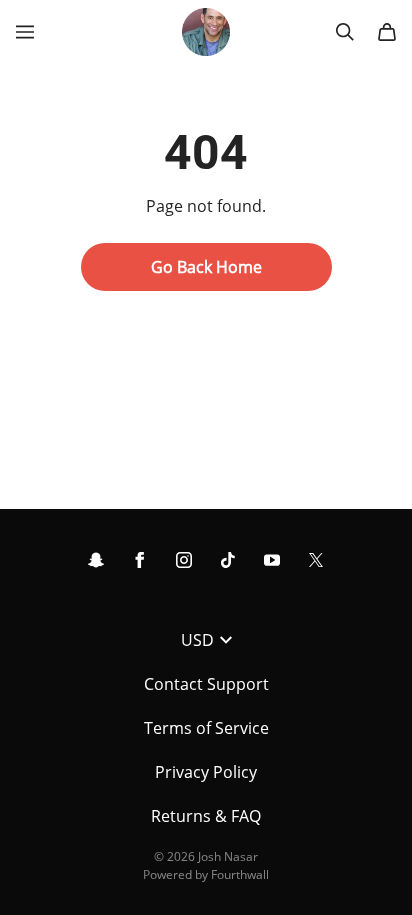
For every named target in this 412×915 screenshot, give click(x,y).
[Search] (345, 32)
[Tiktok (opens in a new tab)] (228, 560)
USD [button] (197, 640)
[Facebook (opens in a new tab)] (140, 560)
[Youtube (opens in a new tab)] (272, 560)
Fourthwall (240, 874)
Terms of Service (206, 728)
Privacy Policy (206, 772)
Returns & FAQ (206, 816)
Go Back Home (206, 267)
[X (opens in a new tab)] (316, 560)
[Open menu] (25, 32)
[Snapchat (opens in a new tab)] (96, 560)
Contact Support (206, 684)
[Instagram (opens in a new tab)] (184, 560)
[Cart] (387, 32)
